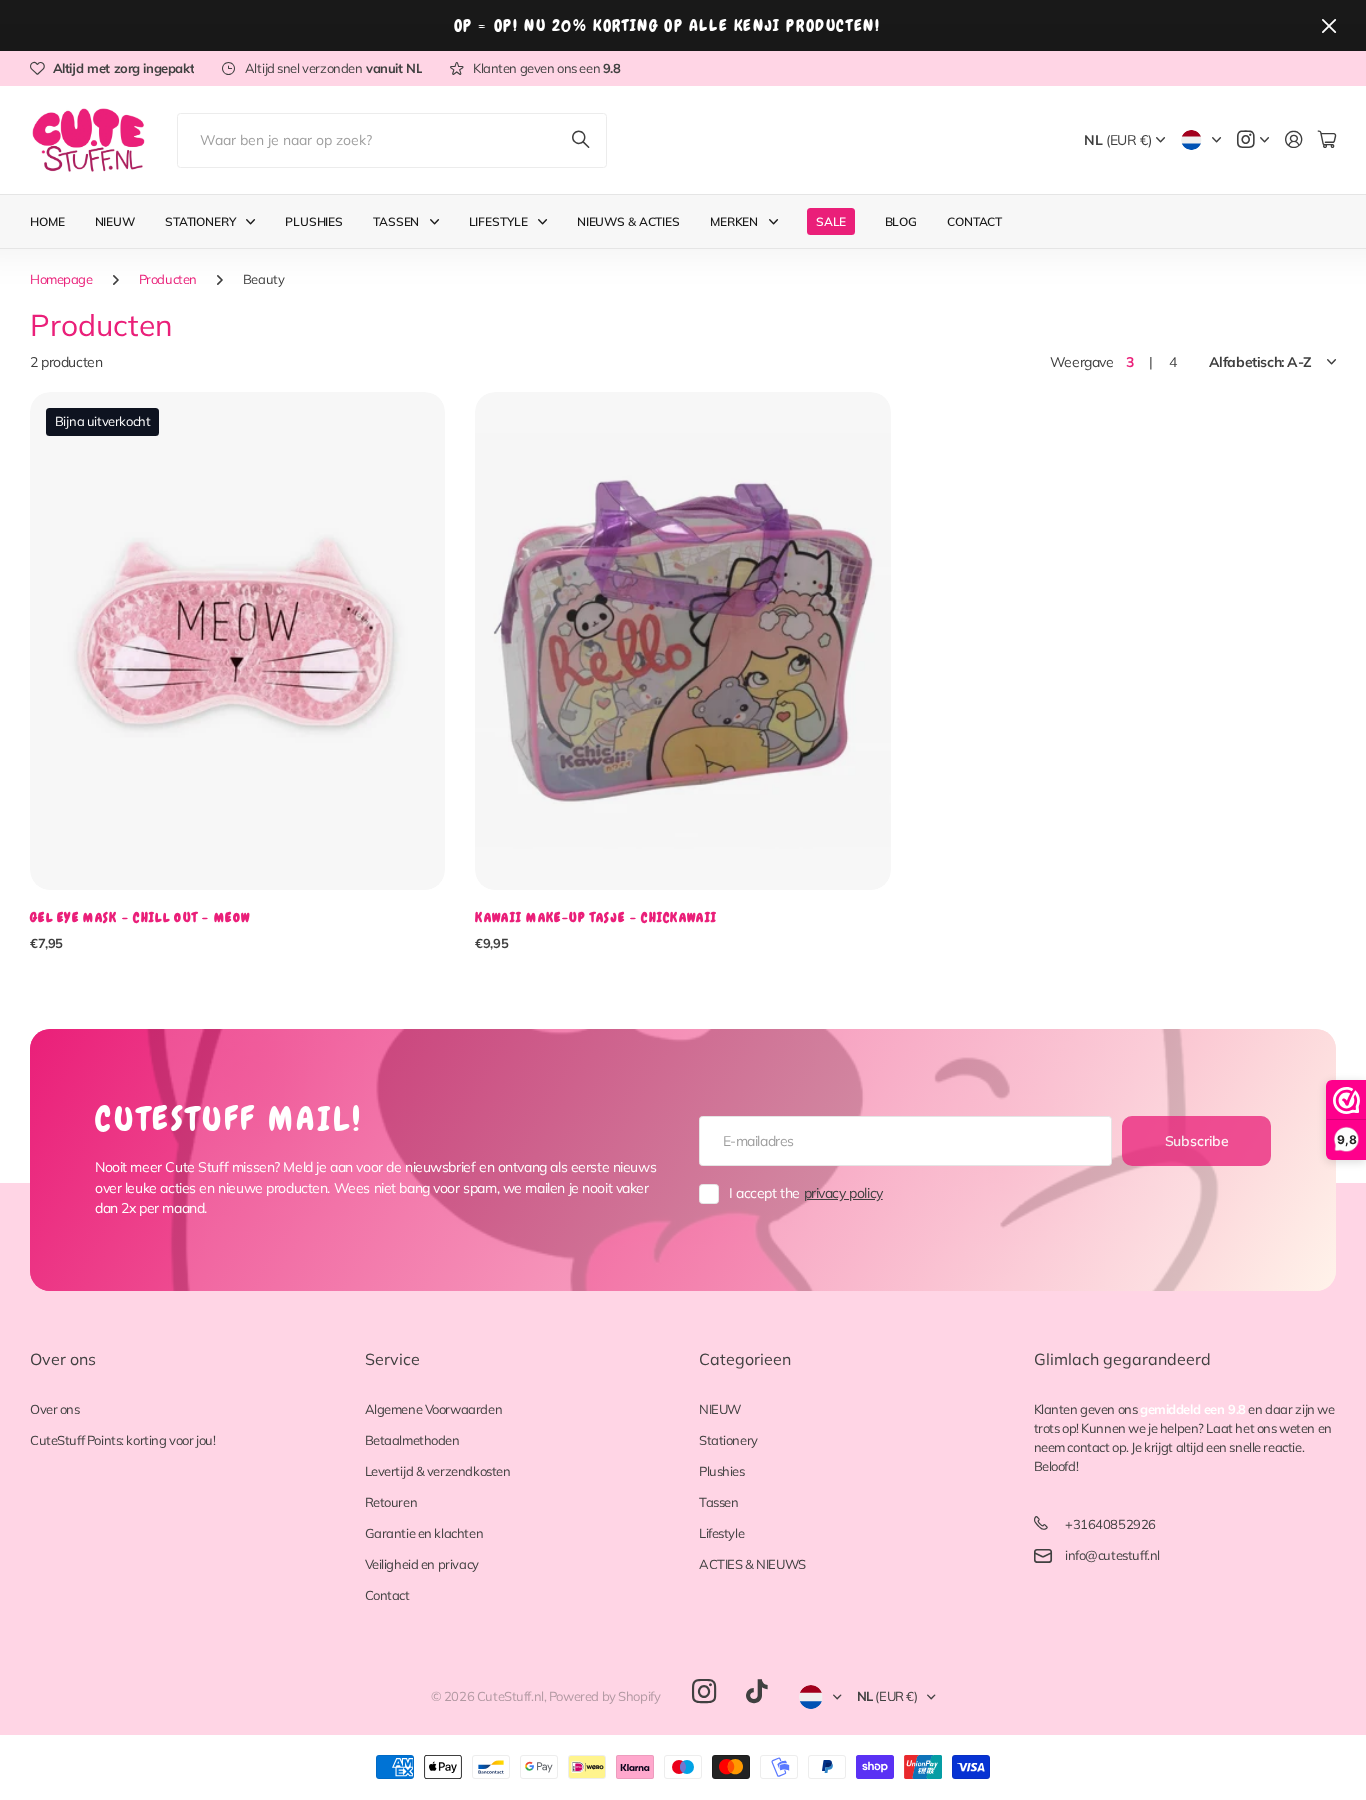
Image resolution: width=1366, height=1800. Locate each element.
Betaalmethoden (412, 1440)
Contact (974, 221)
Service (392, 1359)
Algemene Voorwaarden (434, 1409)
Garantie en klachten (424, 1533)
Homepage (61, 279)
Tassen (396, 221)
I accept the (806, 1193)
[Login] (1294, 140)
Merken (734, 221)
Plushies (314, 221)
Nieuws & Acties (628, 221)
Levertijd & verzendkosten (438, 1471)
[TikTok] (756, 1692)
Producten (168, 279)
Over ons (63, 1359)
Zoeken (582, 140)
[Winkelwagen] (1327, 140)
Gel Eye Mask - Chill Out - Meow (140, 917)
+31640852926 (1110, 1524)
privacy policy (843, 1193)
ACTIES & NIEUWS (752, 1564)
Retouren (391, 1502)
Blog (901, 221)
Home (47, 221)
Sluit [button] (1329, 25)
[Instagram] (704, 1692)
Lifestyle (498, 221)
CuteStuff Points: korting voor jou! (122, 1440)
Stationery (200, 221)
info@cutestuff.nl (1112, 1555)
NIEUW (720, 1409)
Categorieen (745, 1359)
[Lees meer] (1253, 140)
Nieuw (115, 221)
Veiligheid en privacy (422, 1564)
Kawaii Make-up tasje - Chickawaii (596, 917)
